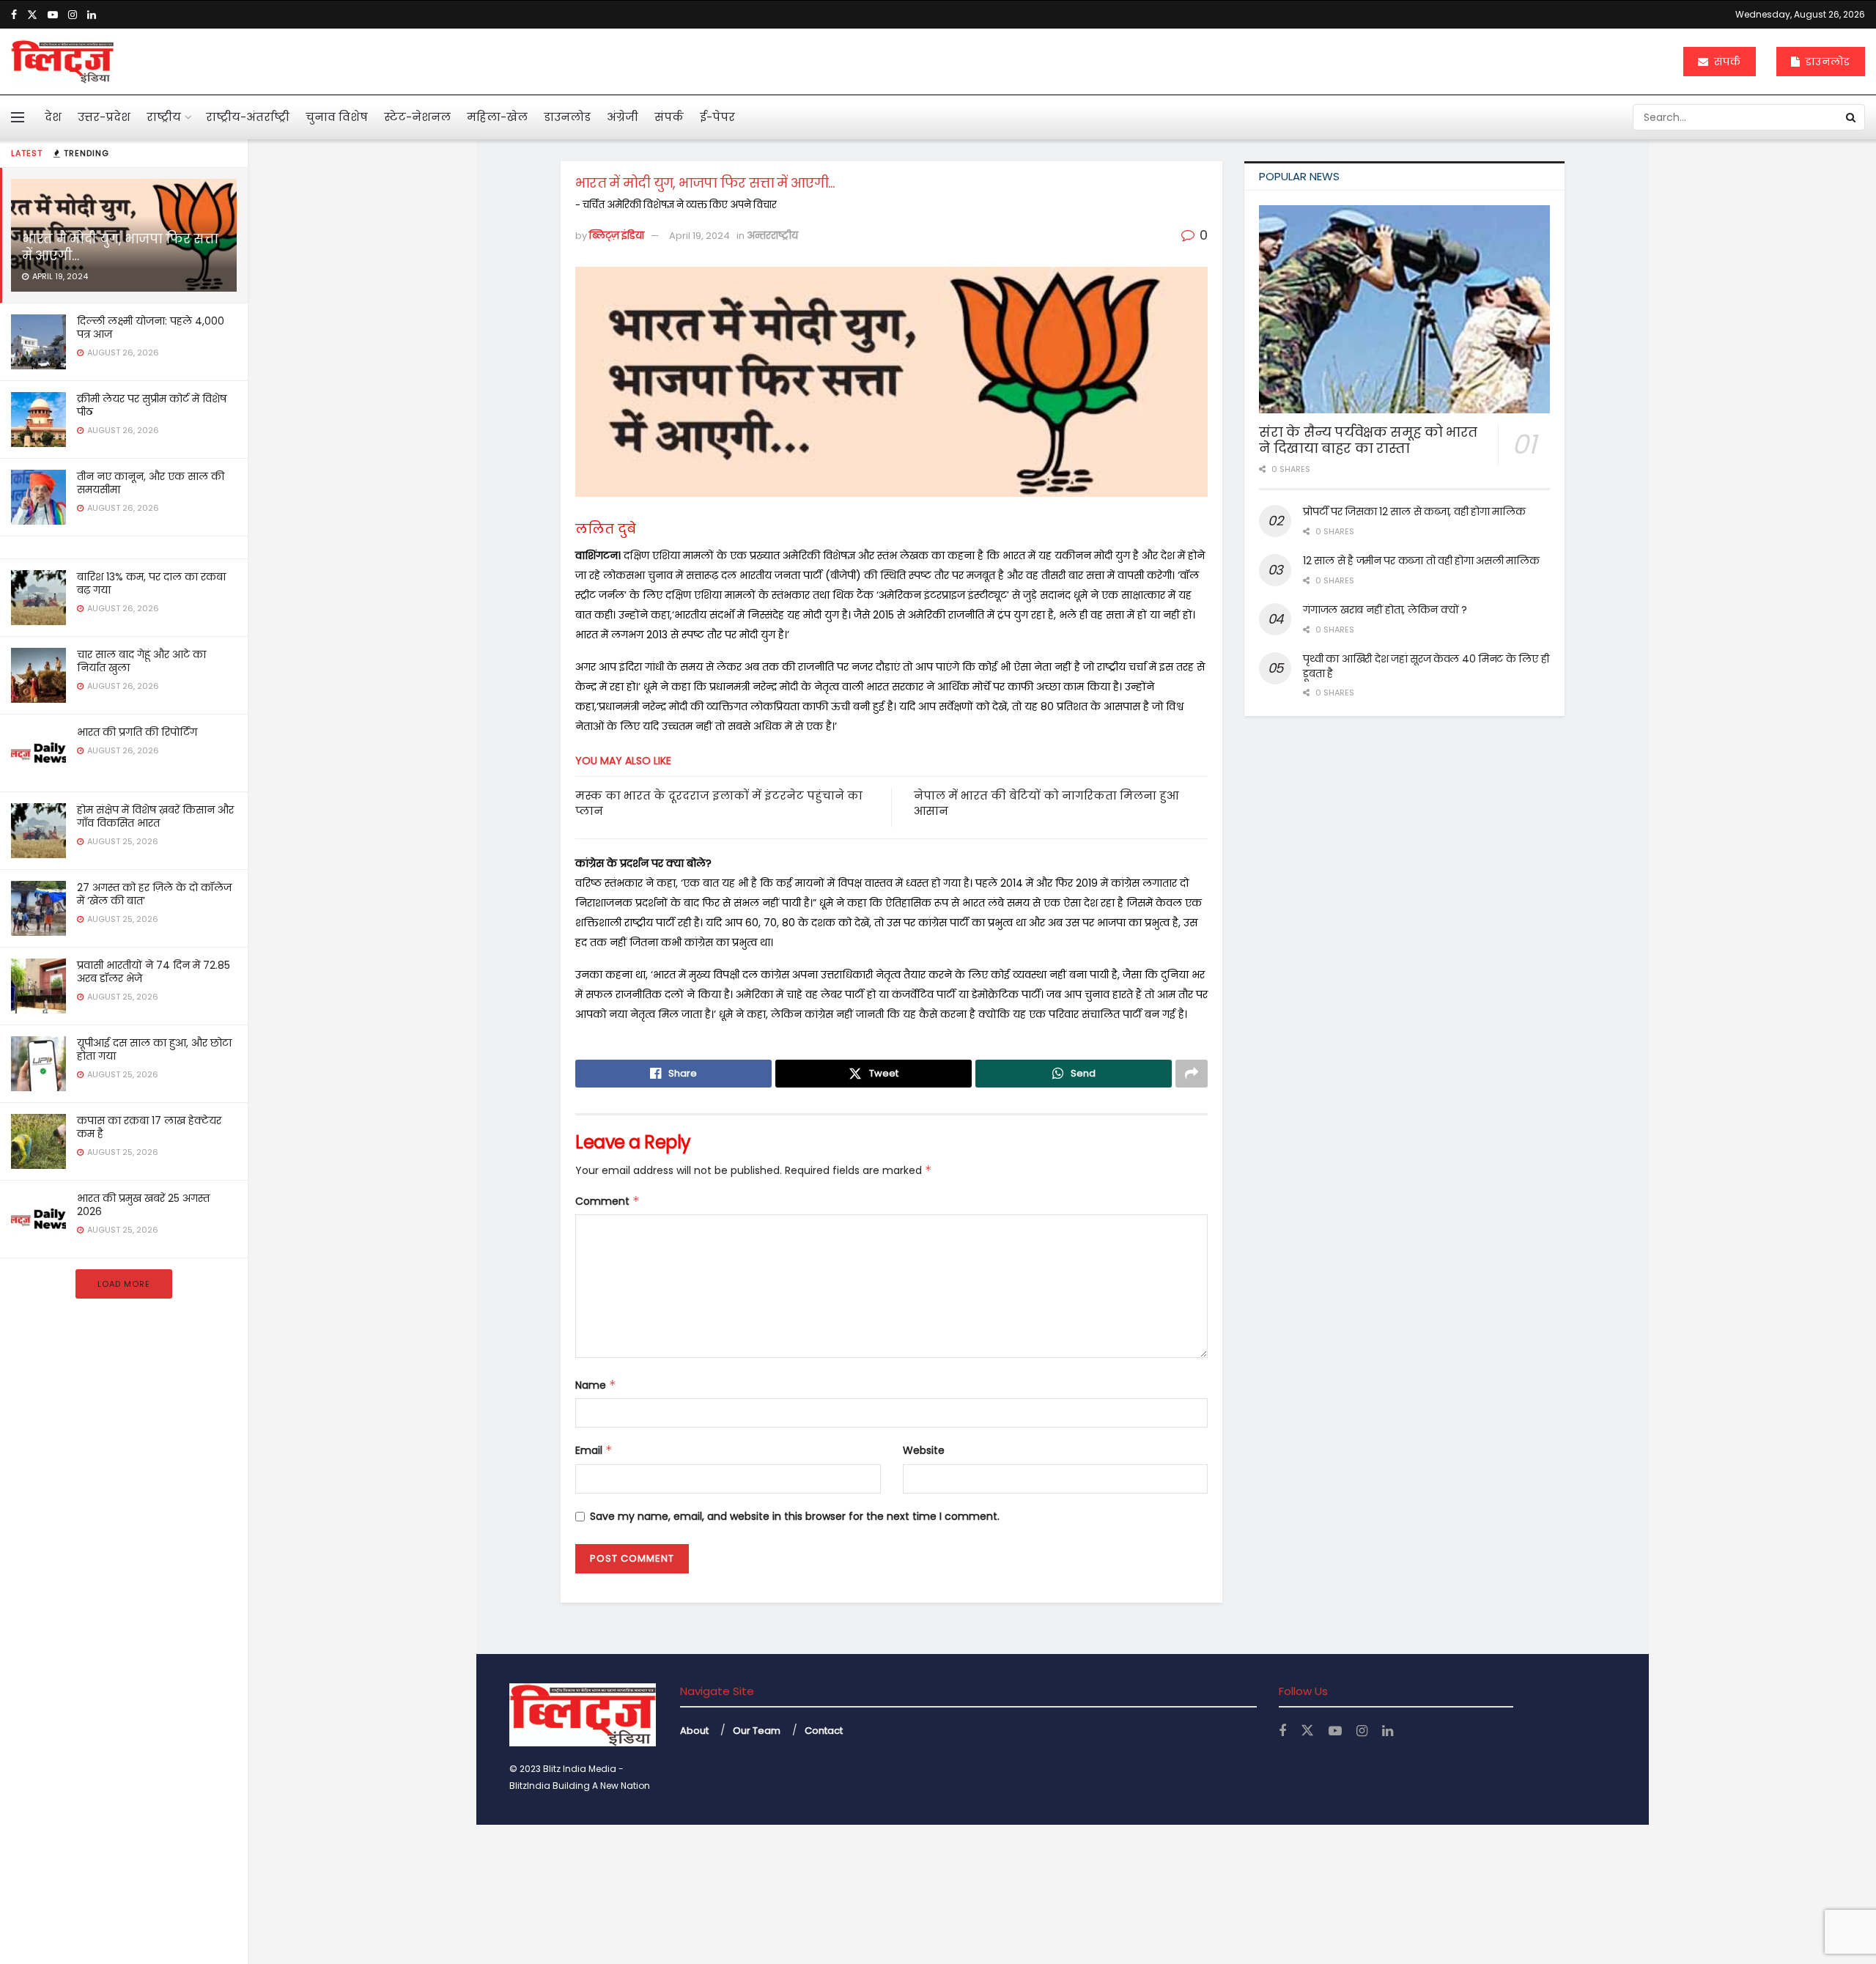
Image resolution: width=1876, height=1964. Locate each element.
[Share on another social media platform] (1192, 1074)
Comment (608, 1201)
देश (53, 117)
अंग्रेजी (623, 117)
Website (924, 1450)
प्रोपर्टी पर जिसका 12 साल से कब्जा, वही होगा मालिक (1414, 512)
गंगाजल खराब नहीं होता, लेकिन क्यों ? (1385, 610)
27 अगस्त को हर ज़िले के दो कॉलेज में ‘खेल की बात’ (154, 894)
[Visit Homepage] (62, 62)
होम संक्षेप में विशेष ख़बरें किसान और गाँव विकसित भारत (155, 816)
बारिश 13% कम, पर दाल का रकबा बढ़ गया (151, 583)
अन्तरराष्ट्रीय (772, 236)
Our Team (757, 1731)
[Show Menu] (18, 117)
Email (594, 1450)
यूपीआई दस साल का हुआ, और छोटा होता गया (154, 1049)
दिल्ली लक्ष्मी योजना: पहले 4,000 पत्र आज (151, 328)
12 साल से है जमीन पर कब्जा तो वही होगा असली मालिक (1421, 561)
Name (596, 1385)
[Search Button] (1852, 117)
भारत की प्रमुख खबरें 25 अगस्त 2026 (143, 1205)
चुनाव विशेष (337, 117)
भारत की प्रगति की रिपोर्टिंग (137, 732)
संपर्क (1726, 62)
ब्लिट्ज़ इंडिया (617, 236)
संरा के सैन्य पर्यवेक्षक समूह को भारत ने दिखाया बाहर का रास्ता (1368, 440)
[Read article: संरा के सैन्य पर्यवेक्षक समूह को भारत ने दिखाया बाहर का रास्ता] (1404, 309)
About (694, 1731)
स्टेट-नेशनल (417, 117)
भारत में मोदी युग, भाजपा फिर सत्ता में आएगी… (120, 247)
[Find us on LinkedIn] (92, 15)
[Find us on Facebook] (14, 15)
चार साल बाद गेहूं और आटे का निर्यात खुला (141, 661)
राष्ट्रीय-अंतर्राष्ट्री (248, 117)
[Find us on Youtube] (53, 15)
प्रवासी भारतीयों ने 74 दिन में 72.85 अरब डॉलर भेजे (154, 972)
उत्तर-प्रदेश (104, 117)
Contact (824, 1731)
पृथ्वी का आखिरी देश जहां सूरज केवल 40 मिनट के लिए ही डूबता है (1426, 666)
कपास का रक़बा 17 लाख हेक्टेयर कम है (149, 1127)
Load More (124, 1284)
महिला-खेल (497, 117)
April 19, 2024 (699, 236)
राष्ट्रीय (164, 117)
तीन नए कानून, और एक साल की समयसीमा (151, 483)
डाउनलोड (1826, 62)
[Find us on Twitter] (32, 15)
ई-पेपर (717, 117)
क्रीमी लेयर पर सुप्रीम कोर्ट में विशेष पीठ (152, 405)
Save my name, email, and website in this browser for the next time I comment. (795, 1516)
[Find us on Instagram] (73, 15)
